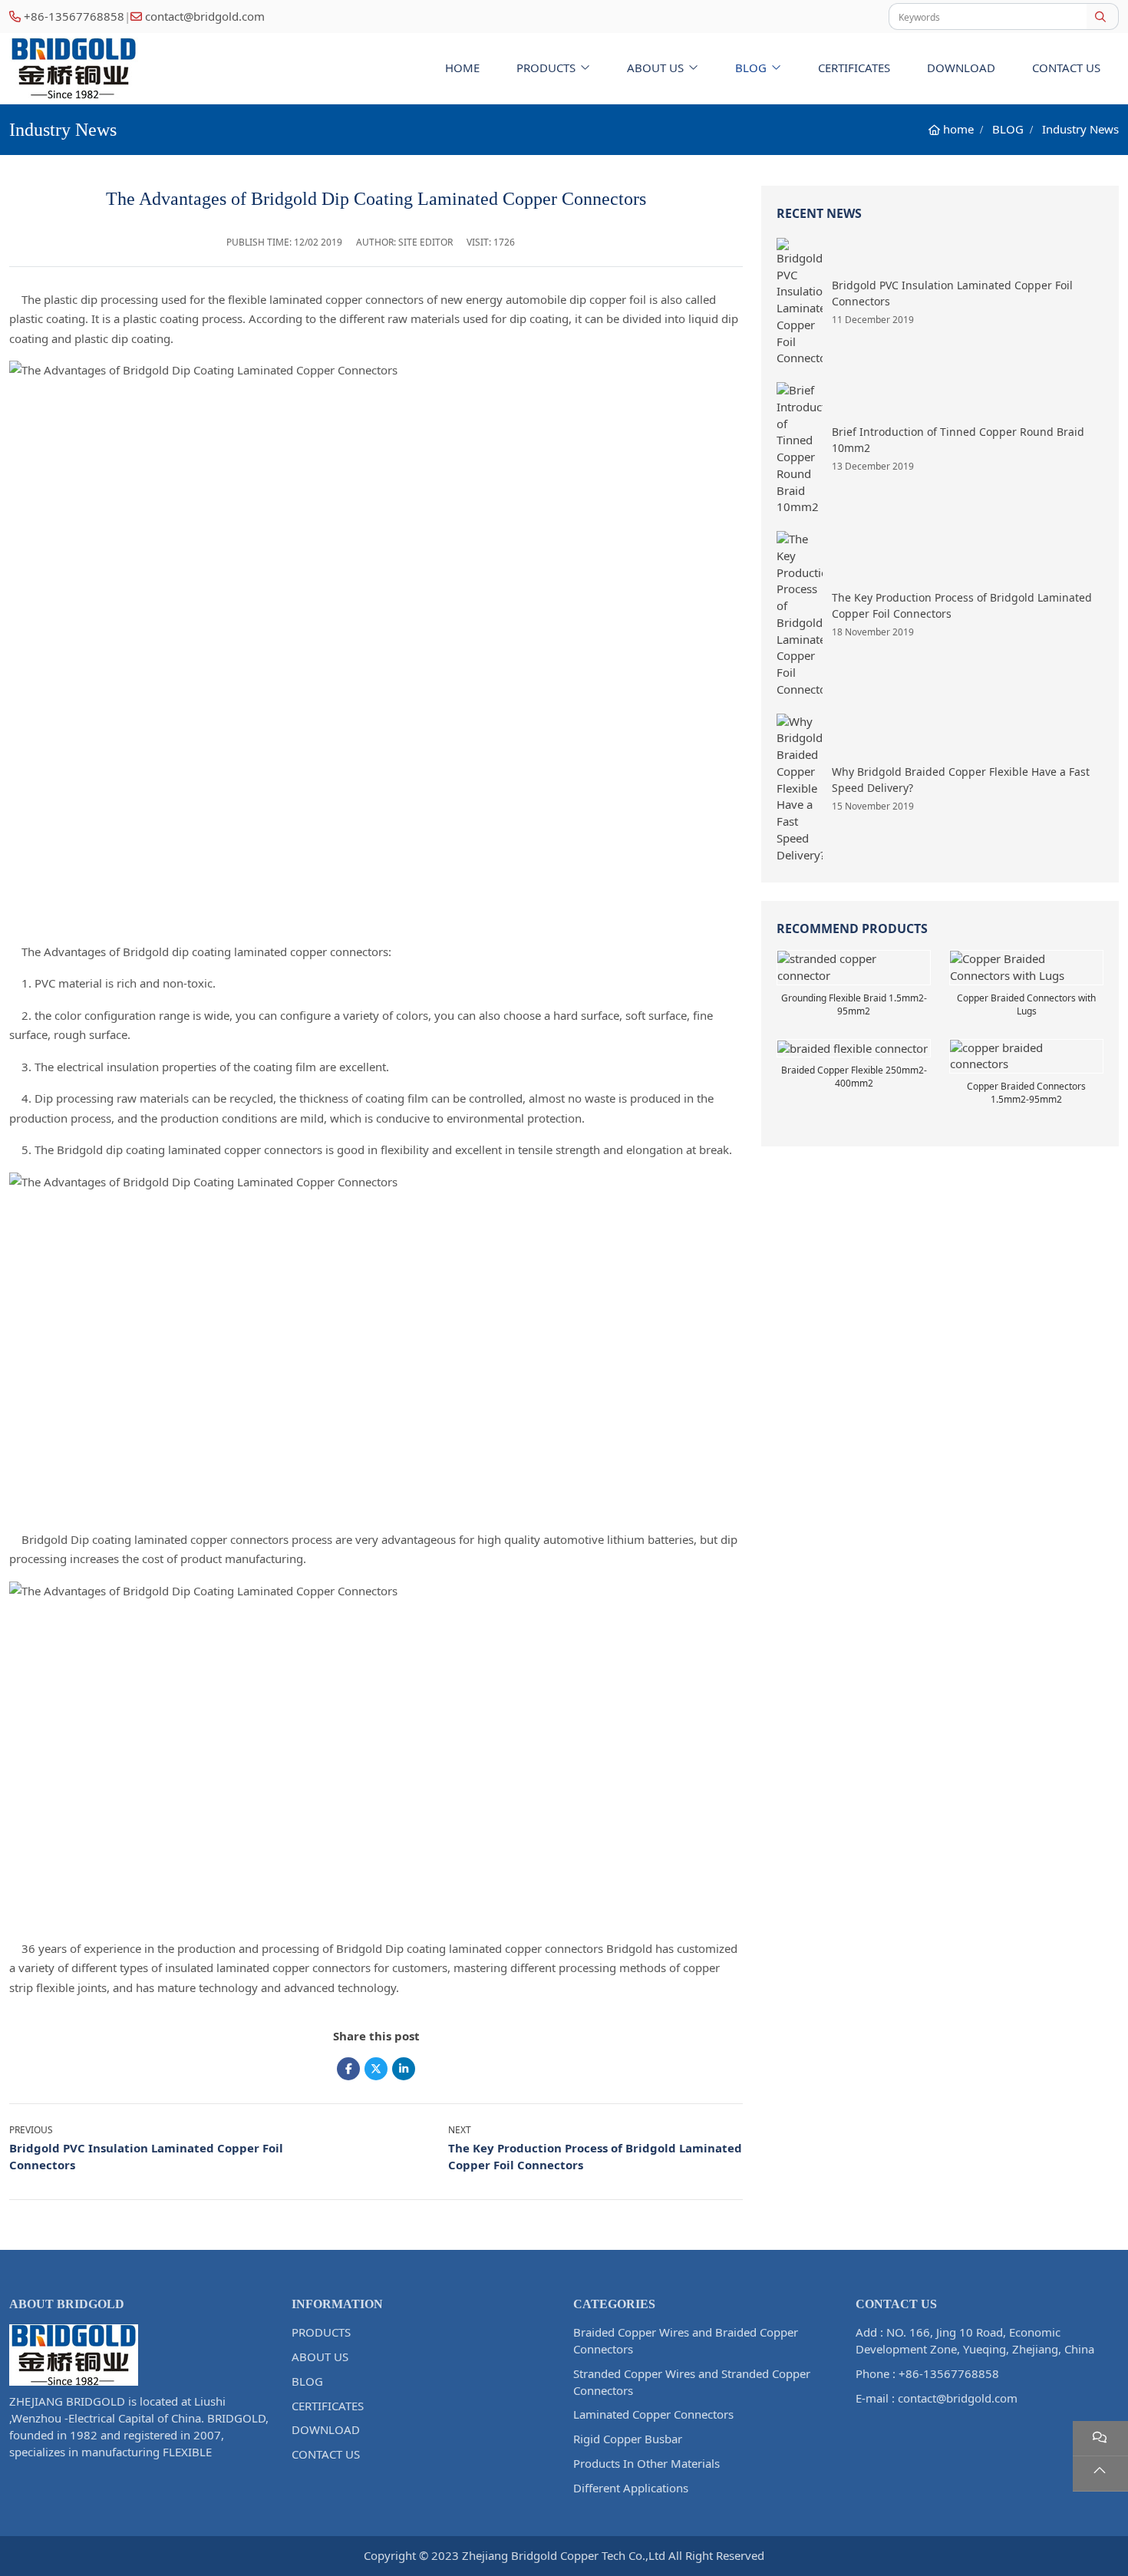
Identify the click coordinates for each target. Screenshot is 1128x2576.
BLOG (751, 68)
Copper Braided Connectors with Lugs (1026, 1004)
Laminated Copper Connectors (653, 2414)
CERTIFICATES (854, 68)
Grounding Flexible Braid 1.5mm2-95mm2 (854, 1004)
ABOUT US (655, 68)
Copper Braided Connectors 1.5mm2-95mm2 (1026, 1093)
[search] (1102, 16)
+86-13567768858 (74, 16)
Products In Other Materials (646, 2463)
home (462, 68)
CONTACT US (1066, 68)
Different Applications (631, 2488)
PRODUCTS (546, 68)
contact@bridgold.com (205, 16)
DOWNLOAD (961, 68)
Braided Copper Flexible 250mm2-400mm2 (854, 1077)
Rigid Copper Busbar (628, 2439)
